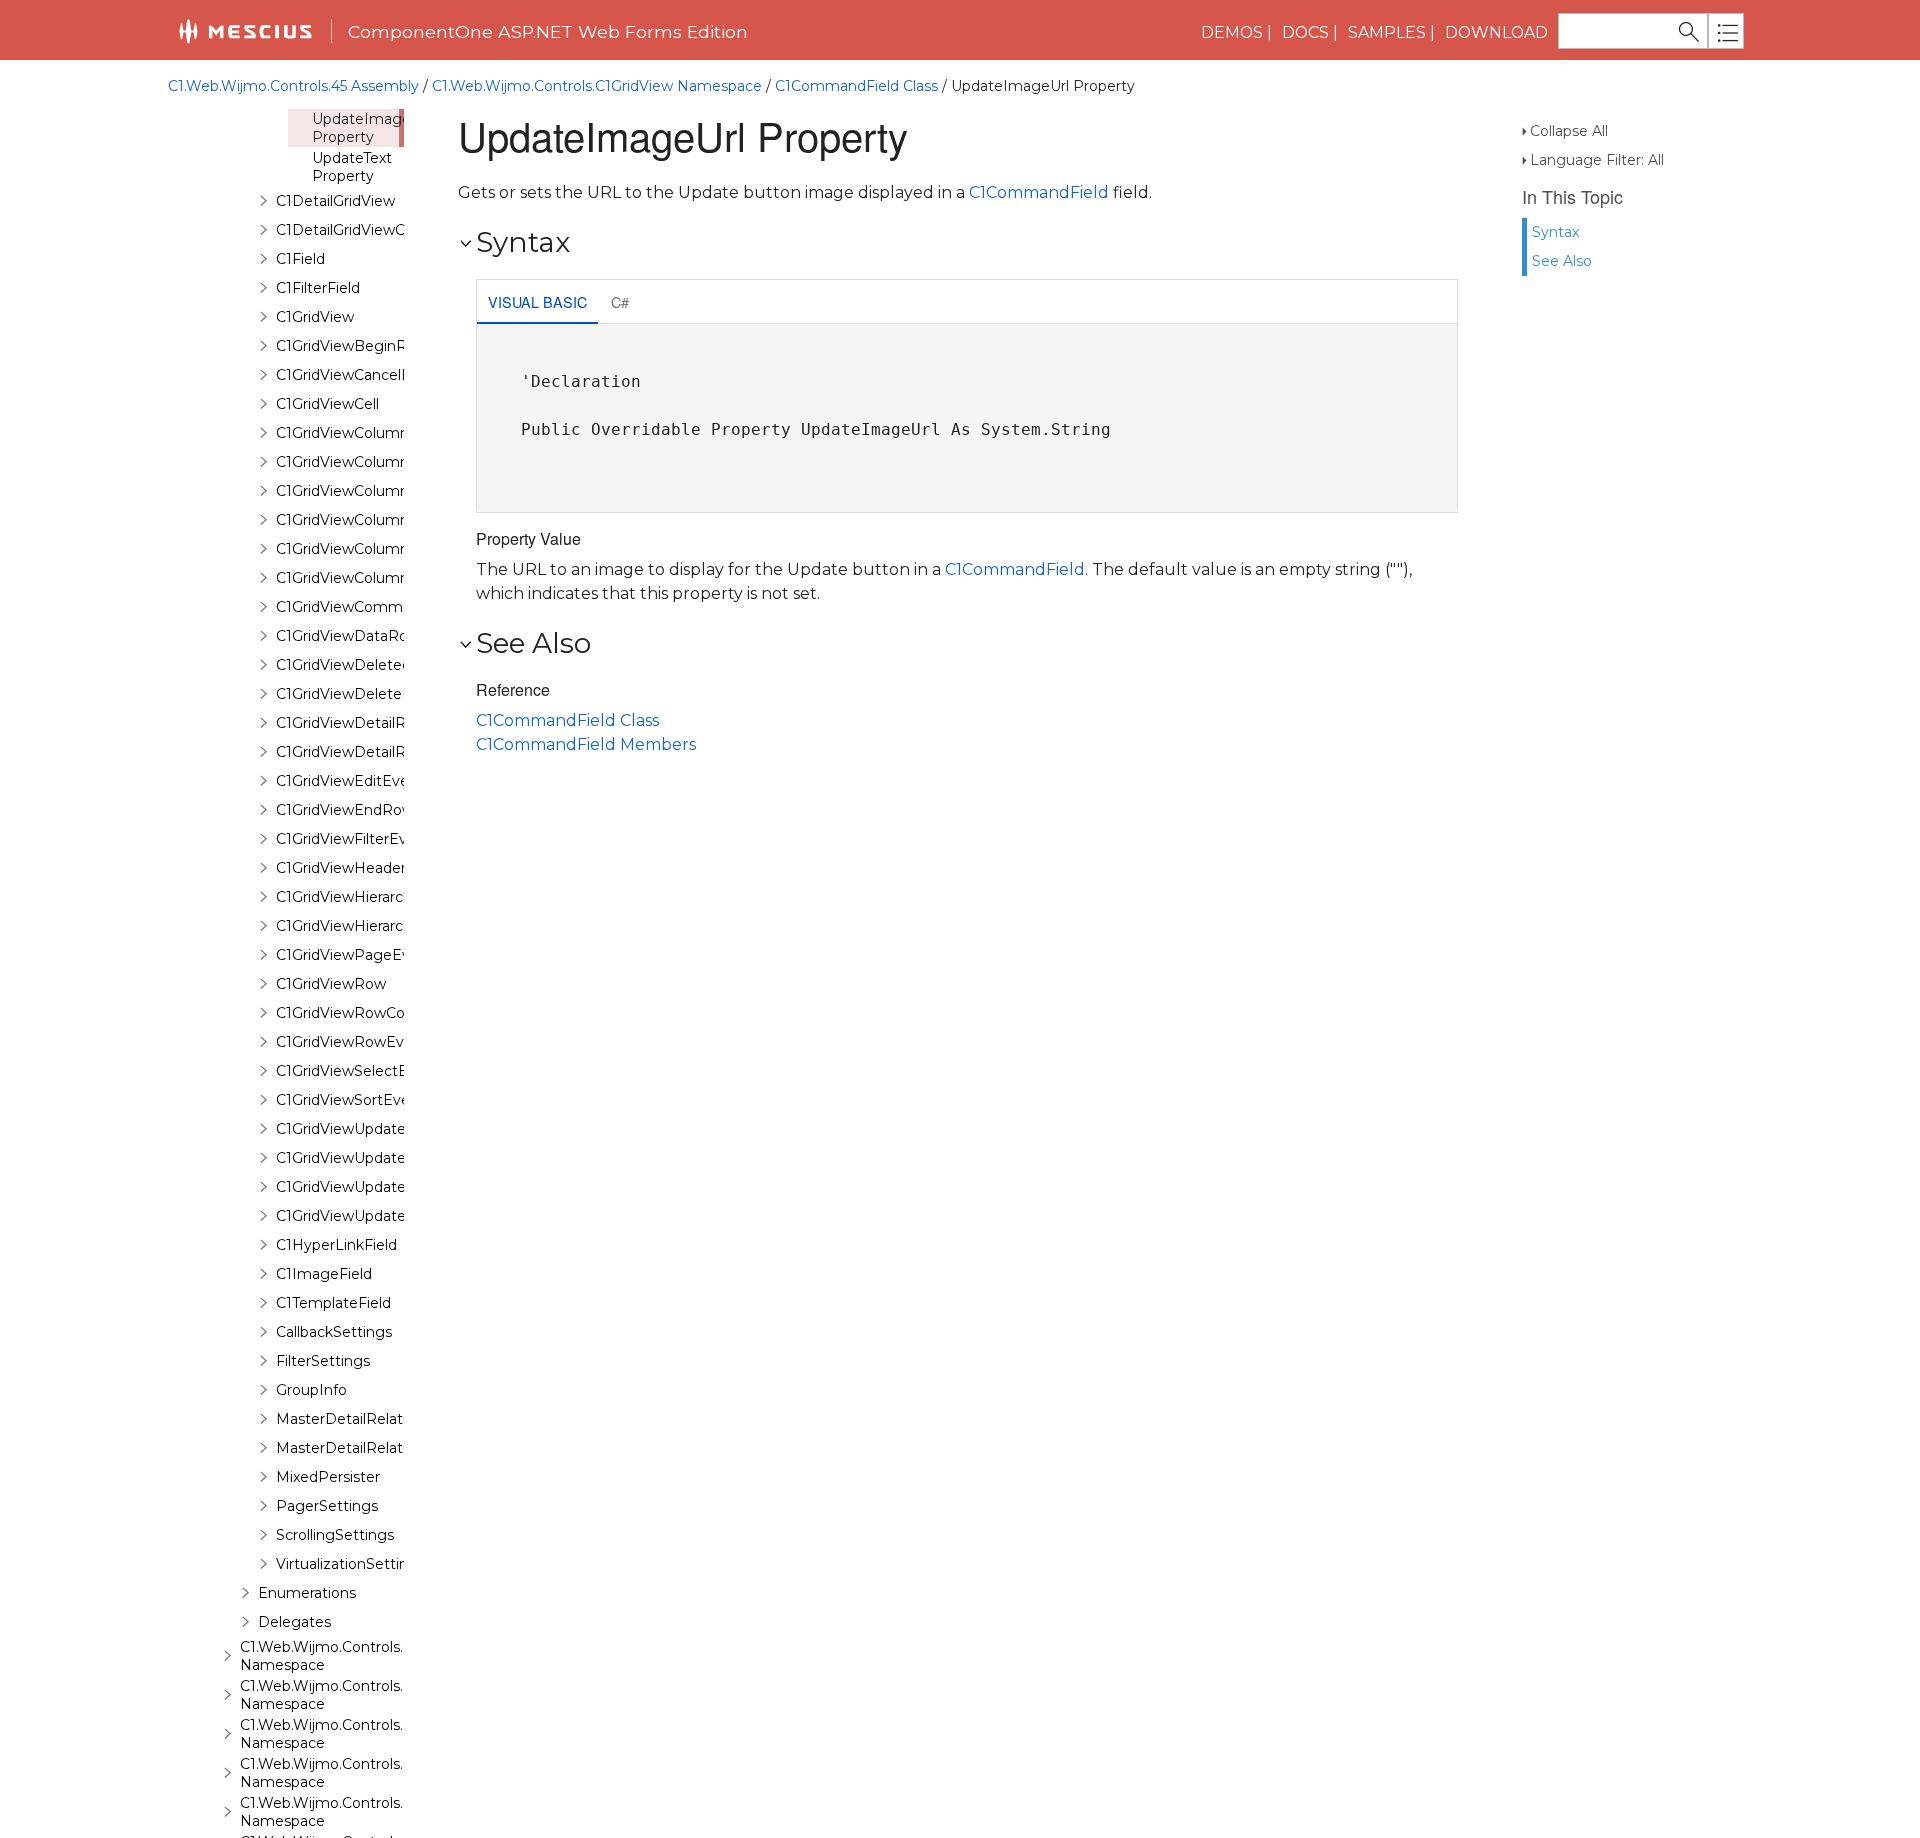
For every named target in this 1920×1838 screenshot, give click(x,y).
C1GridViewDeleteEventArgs (376, 694)
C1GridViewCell (327, 404)
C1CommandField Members (586, 744)
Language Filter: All (1597, 160)
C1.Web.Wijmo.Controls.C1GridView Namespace (597, 86)
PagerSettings (327, 1506)
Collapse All (1569, 131)
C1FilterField (318, 288)
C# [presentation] (620, 301)
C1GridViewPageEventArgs (371, 955)
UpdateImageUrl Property (371, 128)
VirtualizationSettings (350, 1564)
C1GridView (315, 317)
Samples (1387, 32)
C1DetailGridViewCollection (370, 230)
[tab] (537, 303)
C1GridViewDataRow (348, 636)
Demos (1232, 32)
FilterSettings (323, 1361)
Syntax (1555, 232)
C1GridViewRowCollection (365, 1013)
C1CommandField (1039, 192)
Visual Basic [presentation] (537, 301)
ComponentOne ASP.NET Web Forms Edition (548, 31)
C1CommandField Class (856, 86)
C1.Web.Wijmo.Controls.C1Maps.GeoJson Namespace (380, 1812)
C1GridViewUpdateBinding (368, 1129)
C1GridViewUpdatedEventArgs (382, 1187)
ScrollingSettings (335, 1535)
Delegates (294, 1622)
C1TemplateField (333, 1303)
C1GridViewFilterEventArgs (369, 839)
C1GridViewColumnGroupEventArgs (401, 462)
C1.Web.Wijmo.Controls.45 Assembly (293, 86)
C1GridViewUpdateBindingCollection (402, 1158)
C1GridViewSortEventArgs (366, 1100)
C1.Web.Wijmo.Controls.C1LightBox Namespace (361, 1695)
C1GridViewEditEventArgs (366, 781)
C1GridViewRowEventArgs (368, 1042)
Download (1496, 32)
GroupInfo (311, 1390)
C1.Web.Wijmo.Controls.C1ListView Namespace (359, 1734)
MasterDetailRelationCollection (384, 1448)
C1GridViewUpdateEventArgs (378, 1216)
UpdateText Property (352, 167)
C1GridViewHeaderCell (353, 868)
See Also (1562, 261)
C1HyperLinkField (336, 1245)
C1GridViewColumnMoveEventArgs (399, 520)
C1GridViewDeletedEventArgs (380, 665)
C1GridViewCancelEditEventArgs (389, 375)
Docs (1305, 32)
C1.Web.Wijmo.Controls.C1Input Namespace (348, 1656)
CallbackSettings (334, 1332)
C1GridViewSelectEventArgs (374, 1071)
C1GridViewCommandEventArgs (389, 607)
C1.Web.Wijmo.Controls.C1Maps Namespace (348, 1773)
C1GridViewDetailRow (351, 752)
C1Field (300, 259)
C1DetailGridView (335, 201)
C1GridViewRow (331, 984)
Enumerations (307, 1593)
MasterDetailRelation (350, 1419)
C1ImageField (324, 1274)
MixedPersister (328, 1477)
